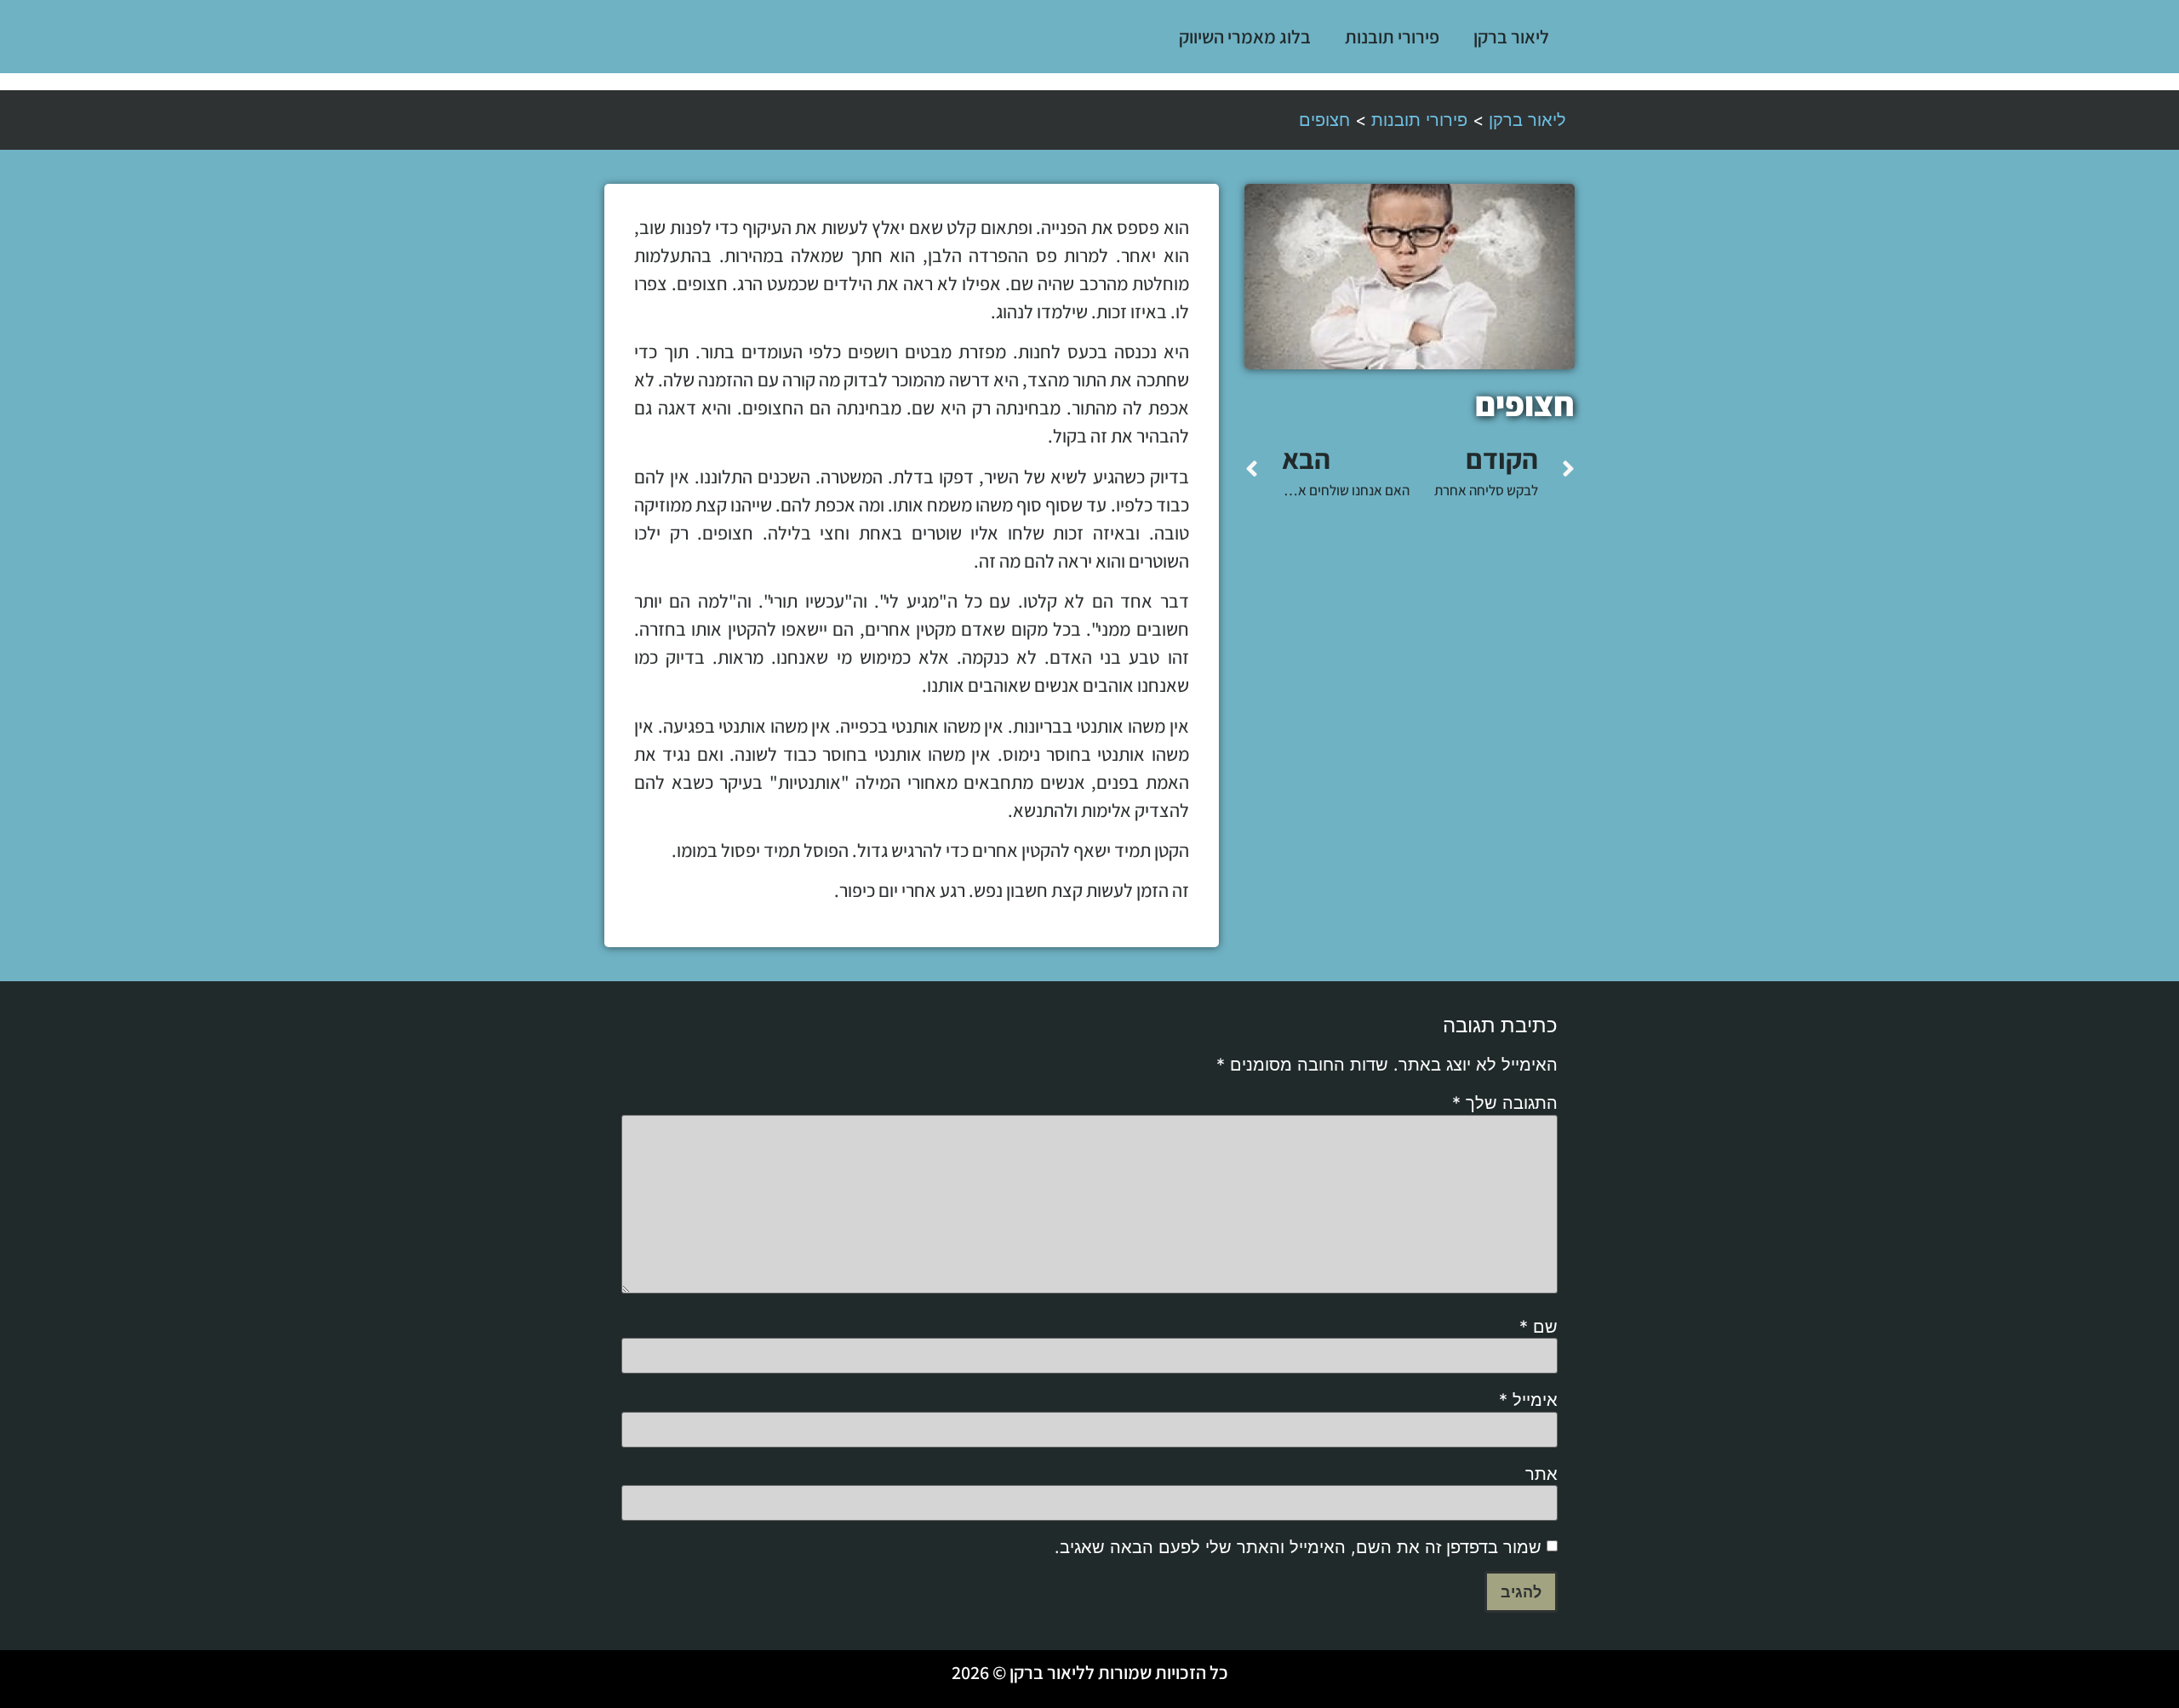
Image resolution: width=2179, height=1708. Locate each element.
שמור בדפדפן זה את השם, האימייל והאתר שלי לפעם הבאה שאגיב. (1298, 1547)
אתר (1541, 1474)
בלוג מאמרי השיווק (1245, 37)
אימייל (1528, 1400)
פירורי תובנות (1392, 37)
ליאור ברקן (1511, 37)
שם (1538, 1327)
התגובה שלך (1505, 1103)
